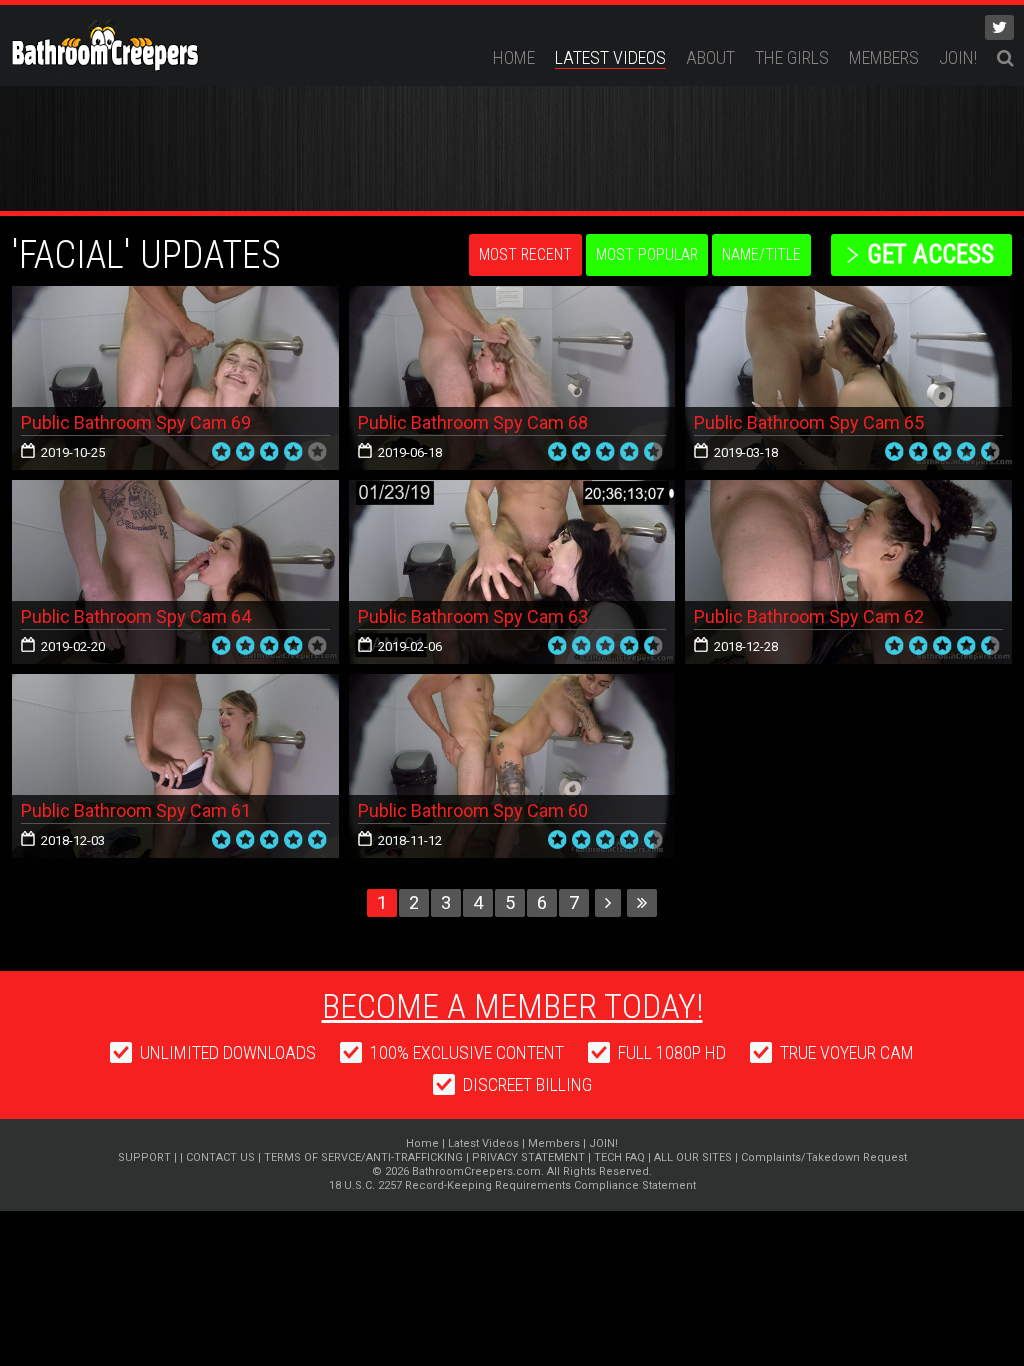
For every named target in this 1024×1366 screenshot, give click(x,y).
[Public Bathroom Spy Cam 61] (175, 766)
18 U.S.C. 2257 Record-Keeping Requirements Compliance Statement (512, 1185)
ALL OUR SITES (693, 1157)
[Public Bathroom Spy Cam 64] (175, 572)
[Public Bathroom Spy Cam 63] (512, 572)
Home (514, 57)
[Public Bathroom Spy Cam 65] (848, 378)
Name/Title (761, 254)
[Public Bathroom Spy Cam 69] (175, 378)
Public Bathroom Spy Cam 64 (136, 616)
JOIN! (958, 57)
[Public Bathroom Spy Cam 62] (848, 572)
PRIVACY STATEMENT (528, 1157)
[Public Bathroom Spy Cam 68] (512, 378)
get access (930, 254)
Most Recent (525, 254)
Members (884, 57)
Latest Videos (610, 57)
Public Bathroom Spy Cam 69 (136, 422)
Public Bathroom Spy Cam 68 (473, 422)
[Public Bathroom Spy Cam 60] (512, 766)
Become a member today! (512, 1006)
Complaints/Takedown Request (824, 1157)
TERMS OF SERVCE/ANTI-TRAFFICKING (363, 1157)
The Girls (792, 57)
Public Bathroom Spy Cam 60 (473, 810)
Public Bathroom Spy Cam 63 (473, 616)
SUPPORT (144, 1157)
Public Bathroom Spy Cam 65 (809, 422)
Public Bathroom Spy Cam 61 (136, 810)
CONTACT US (220, 1157)
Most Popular (647, 254)
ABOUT (710, 57)
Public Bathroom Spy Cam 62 (809, 616)
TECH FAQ (619, 1157)
